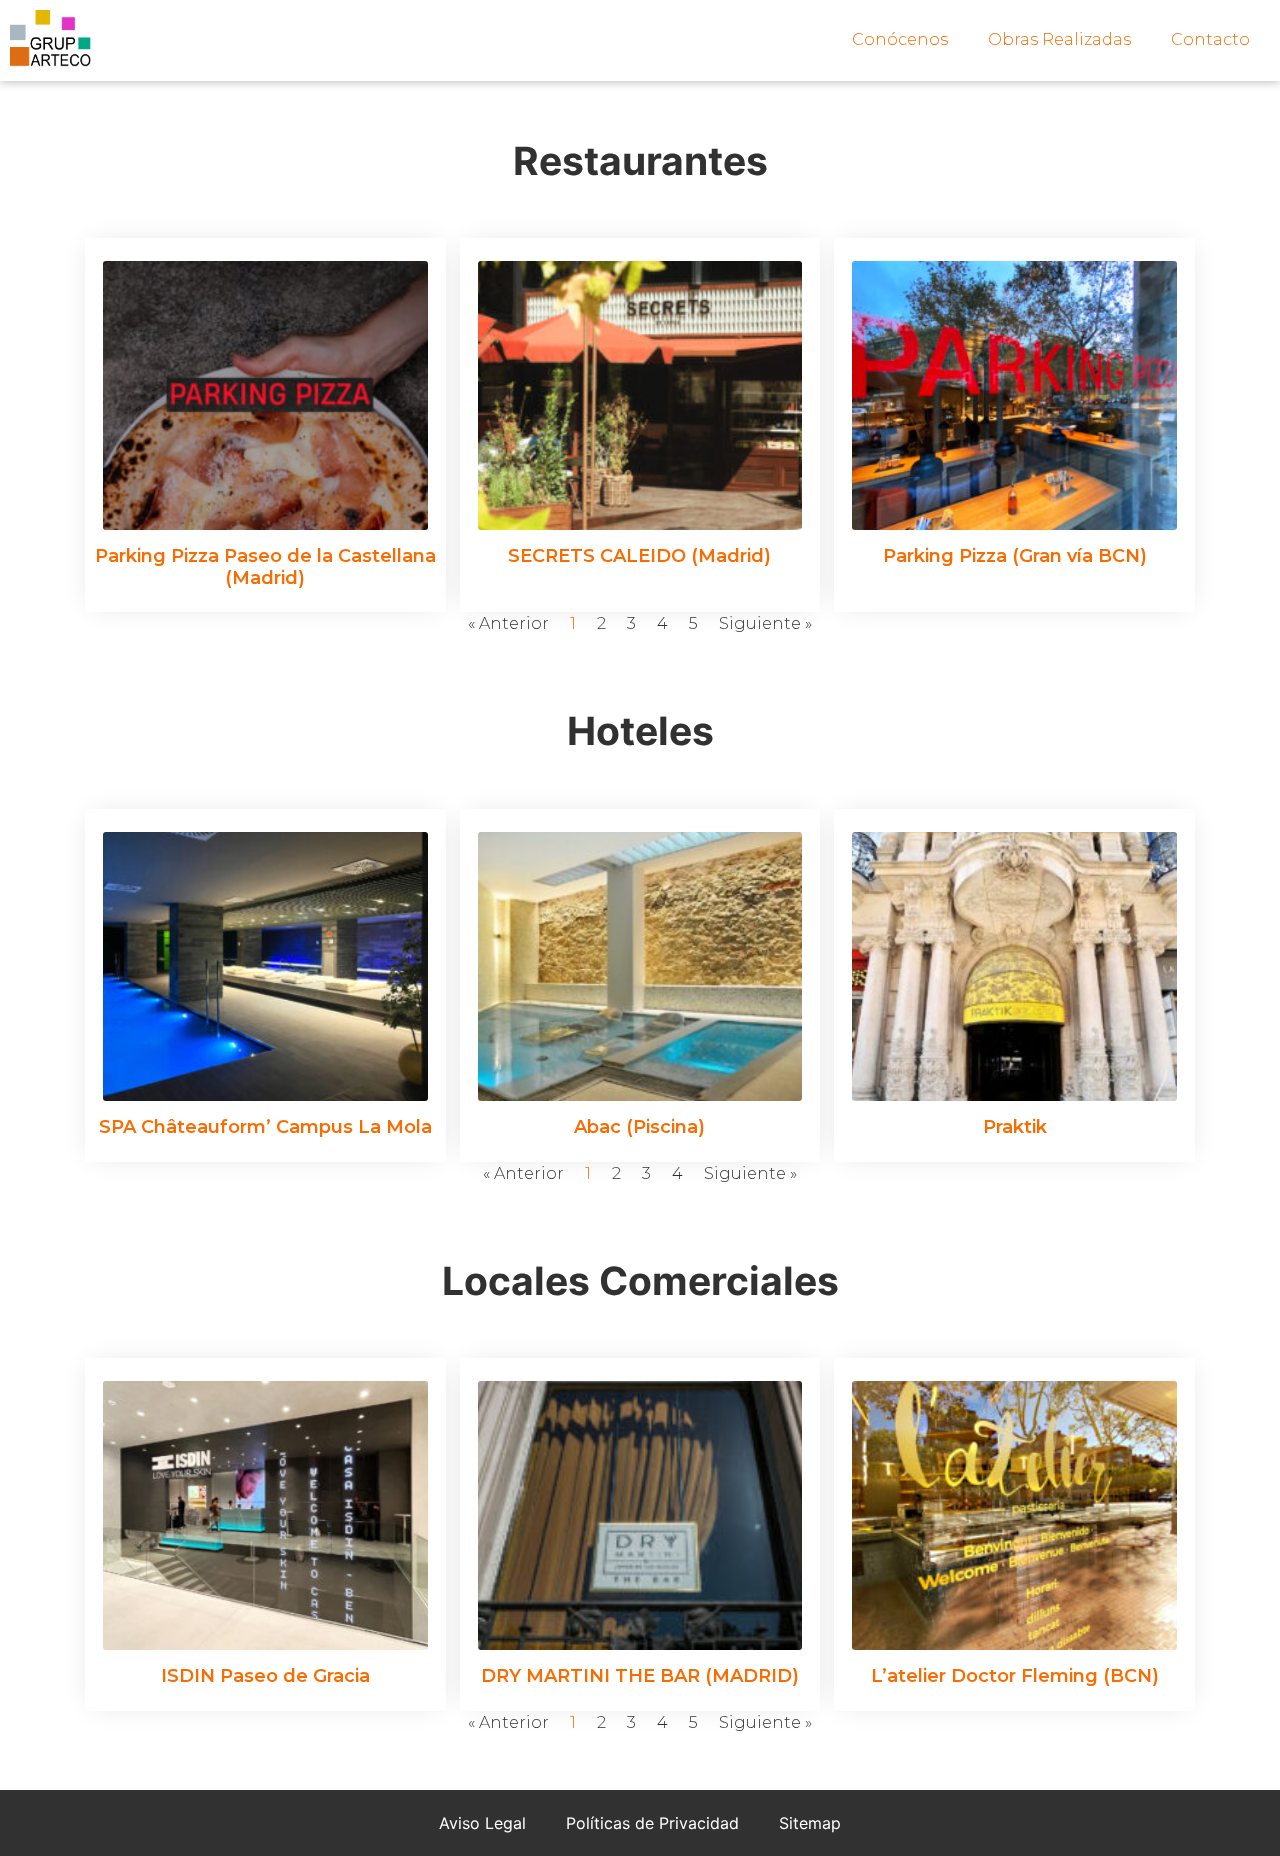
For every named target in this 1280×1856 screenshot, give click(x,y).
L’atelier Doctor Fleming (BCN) (1015, 1676)
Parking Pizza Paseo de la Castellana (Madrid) (265, 567)
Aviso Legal (482, 1823)
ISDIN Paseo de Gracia (265, 1676)
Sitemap (810, 1823)
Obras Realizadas (1059, 39)
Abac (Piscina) (639, 1127)
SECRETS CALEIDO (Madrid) (639, 556)
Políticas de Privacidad (652, 1823)
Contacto (1210, 39)
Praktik (1015, 1127)
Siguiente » (765, 623)
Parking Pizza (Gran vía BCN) (1015, 556)
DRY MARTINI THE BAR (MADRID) (640, 1676)
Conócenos (900, 39)
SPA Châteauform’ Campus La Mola (265, 1127)
